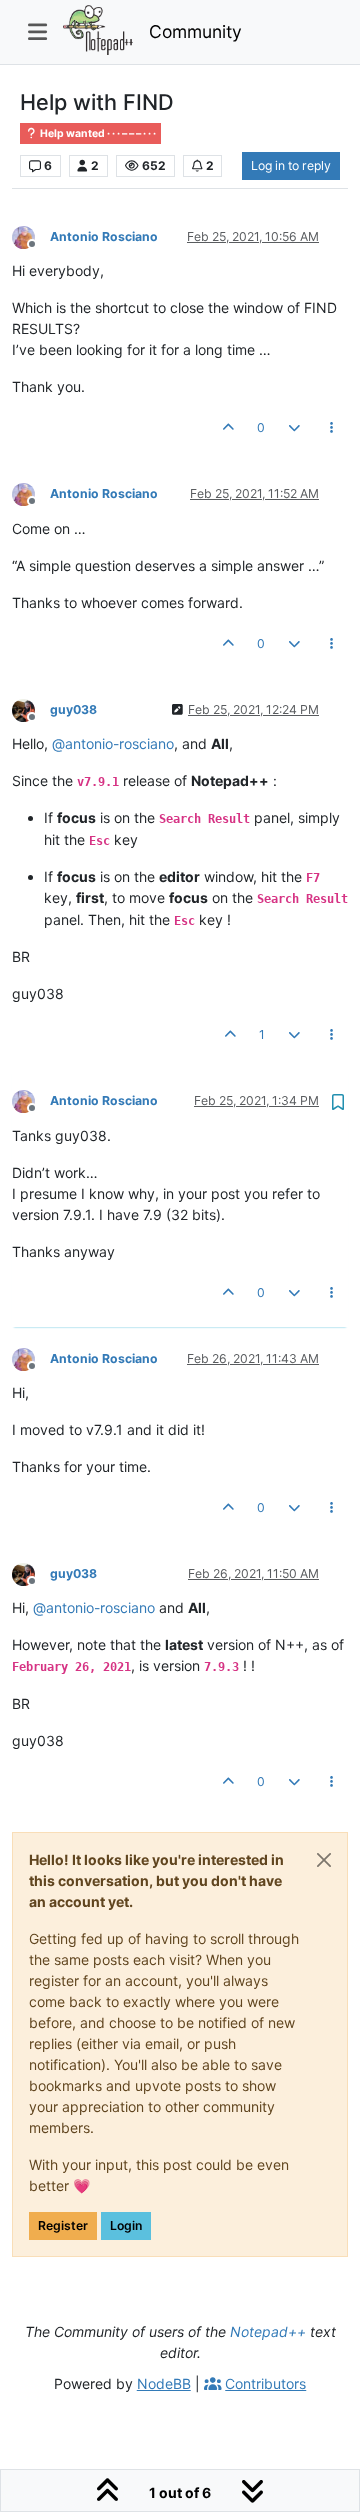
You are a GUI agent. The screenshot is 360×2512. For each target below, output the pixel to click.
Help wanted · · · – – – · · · (97, 133)
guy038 (73, 709)
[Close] (324, 1860)
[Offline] (31, 235)
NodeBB (164, 2383)
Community (195, 31)
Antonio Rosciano (104, 236)
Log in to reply (291, 165)
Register (63, 2225)
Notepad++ (268, 2331)
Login (126, 2225)
